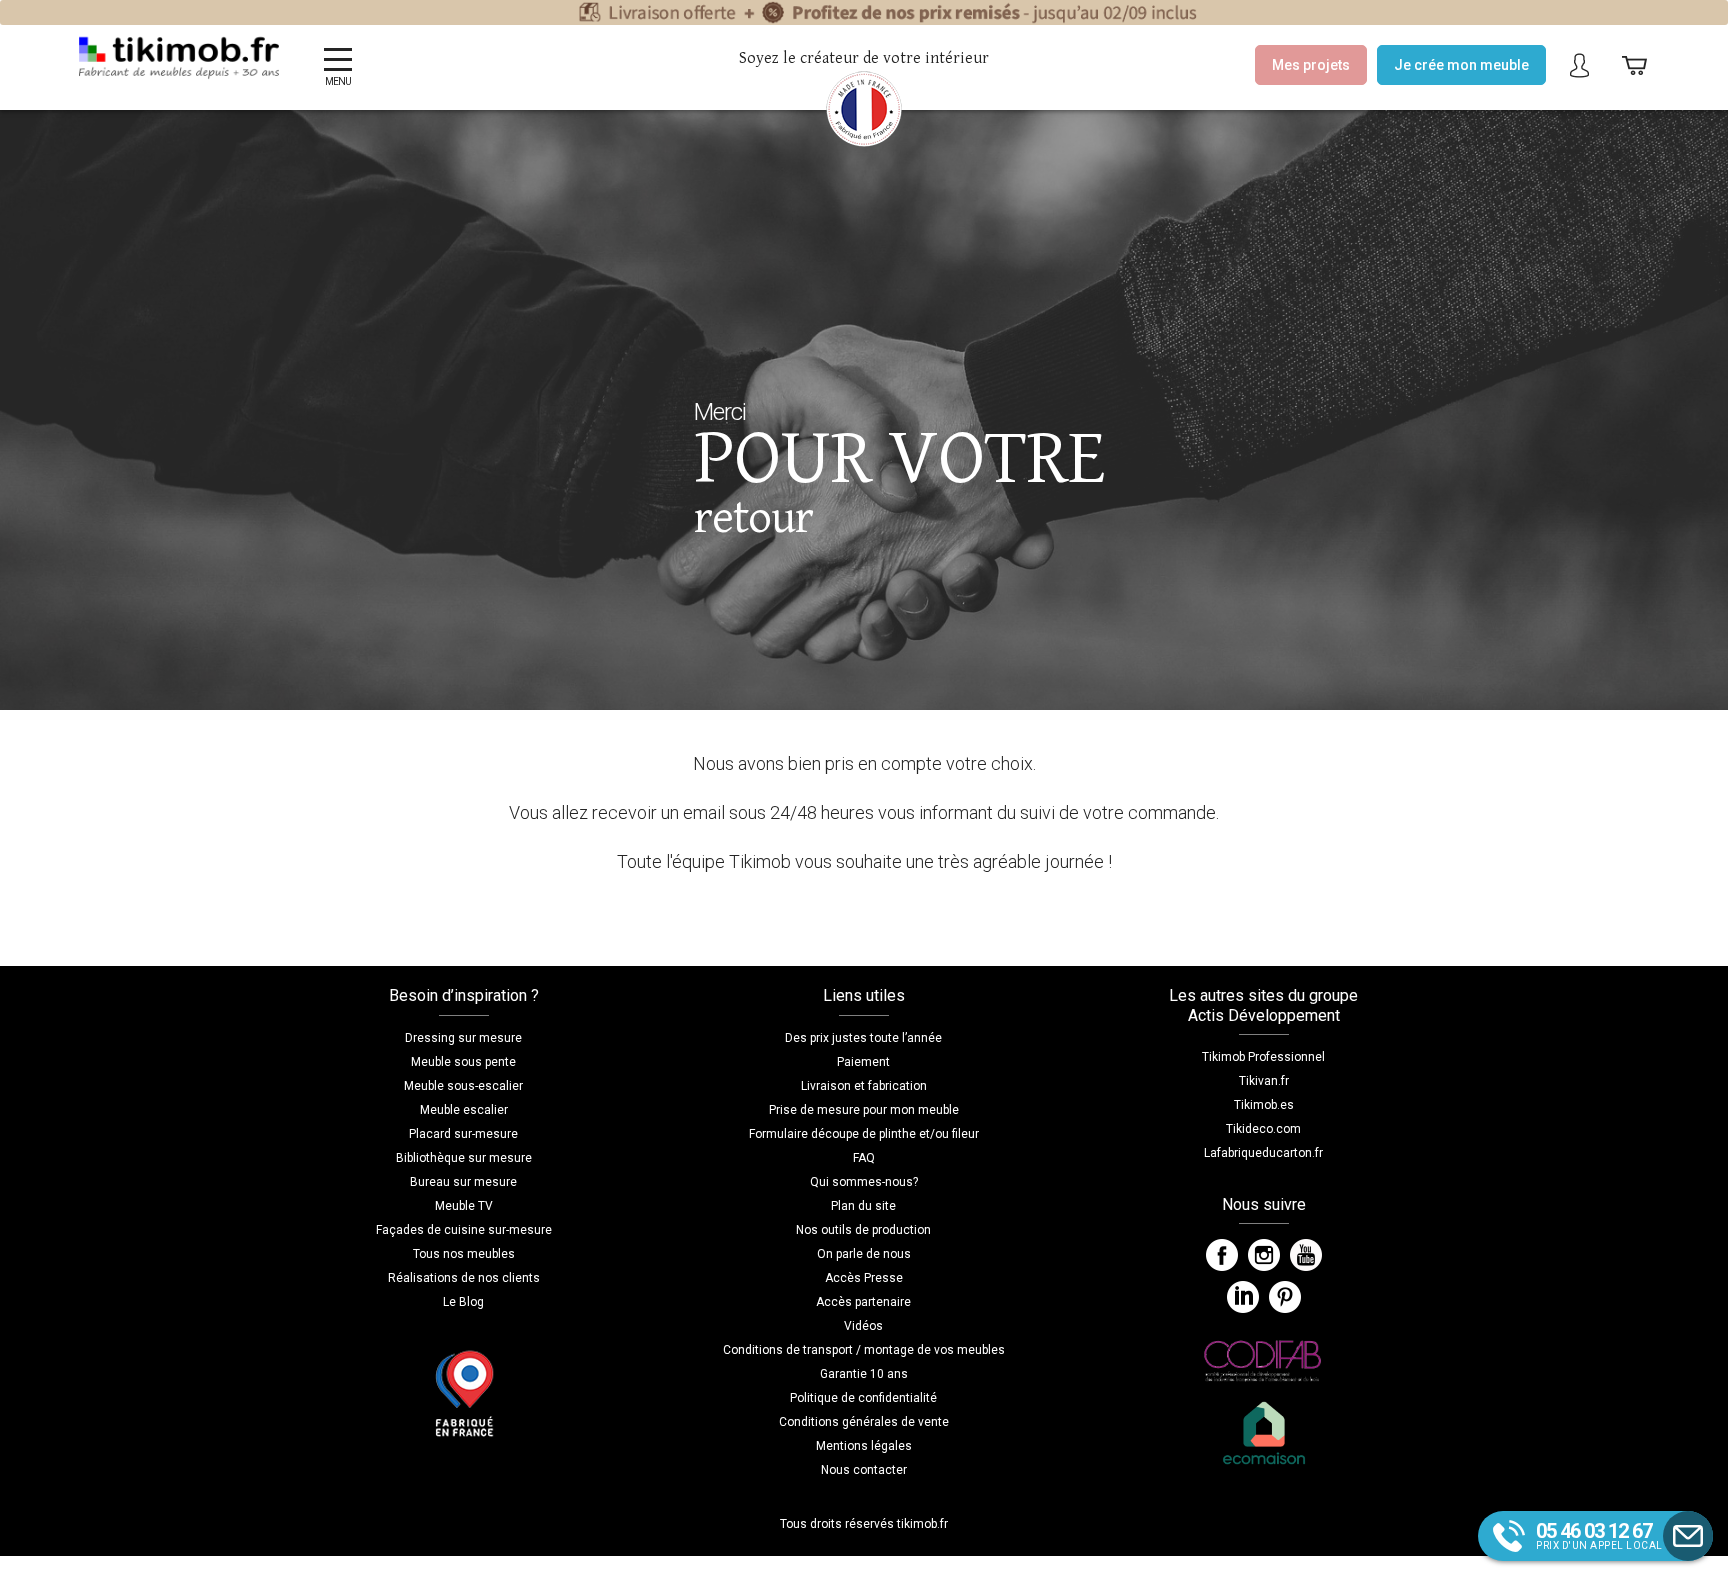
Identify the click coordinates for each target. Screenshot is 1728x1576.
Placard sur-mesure (463, 1134)
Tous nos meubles (464, 1254)
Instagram (1264, 1255)
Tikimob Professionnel (1263, 1057)
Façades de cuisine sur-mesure (464, 1230)
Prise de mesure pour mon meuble (864, 1110)
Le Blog (463, 1302)
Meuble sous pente (463, 1062)
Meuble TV (464, 1206)
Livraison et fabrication (864, 1086)
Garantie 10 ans (864, 1374)
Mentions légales (864, 1446)
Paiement (863, 1062)
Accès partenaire (863, 1302)
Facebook (1222, 1255)
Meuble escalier (464, 1110)
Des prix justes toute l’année (863, 1038)
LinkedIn (1243, 1297)
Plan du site (863, 1206)
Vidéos (863, 1326)
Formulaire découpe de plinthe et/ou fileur (864, 1134)
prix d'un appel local (1599, 1535)
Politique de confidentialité (863, 1398)
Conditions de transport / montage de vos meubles (864, 1350)
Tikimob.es (1264, 1105)
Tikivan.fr (1264, 1081)
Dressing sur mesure (463, 1038)
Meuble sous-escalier (463, 1086)
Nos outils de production (863, 1230)
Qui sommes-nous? (864, 1182)
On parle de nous (864, 1254)
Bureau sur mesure (463, 1182)
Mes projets (1311, 65)
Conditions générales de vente (864, 1422)
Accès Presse (864, 1278)
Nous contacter (864, 1470)
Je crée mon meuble (1461, 65)
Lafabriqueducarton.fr (1263, 1153)
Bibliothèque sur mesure (464, 1158)
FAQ (864, 1158)
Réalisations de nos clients (464, 1278)
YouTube (1306, 1255)
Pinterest (1285, 1297)
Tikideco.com (1263, 1129)
